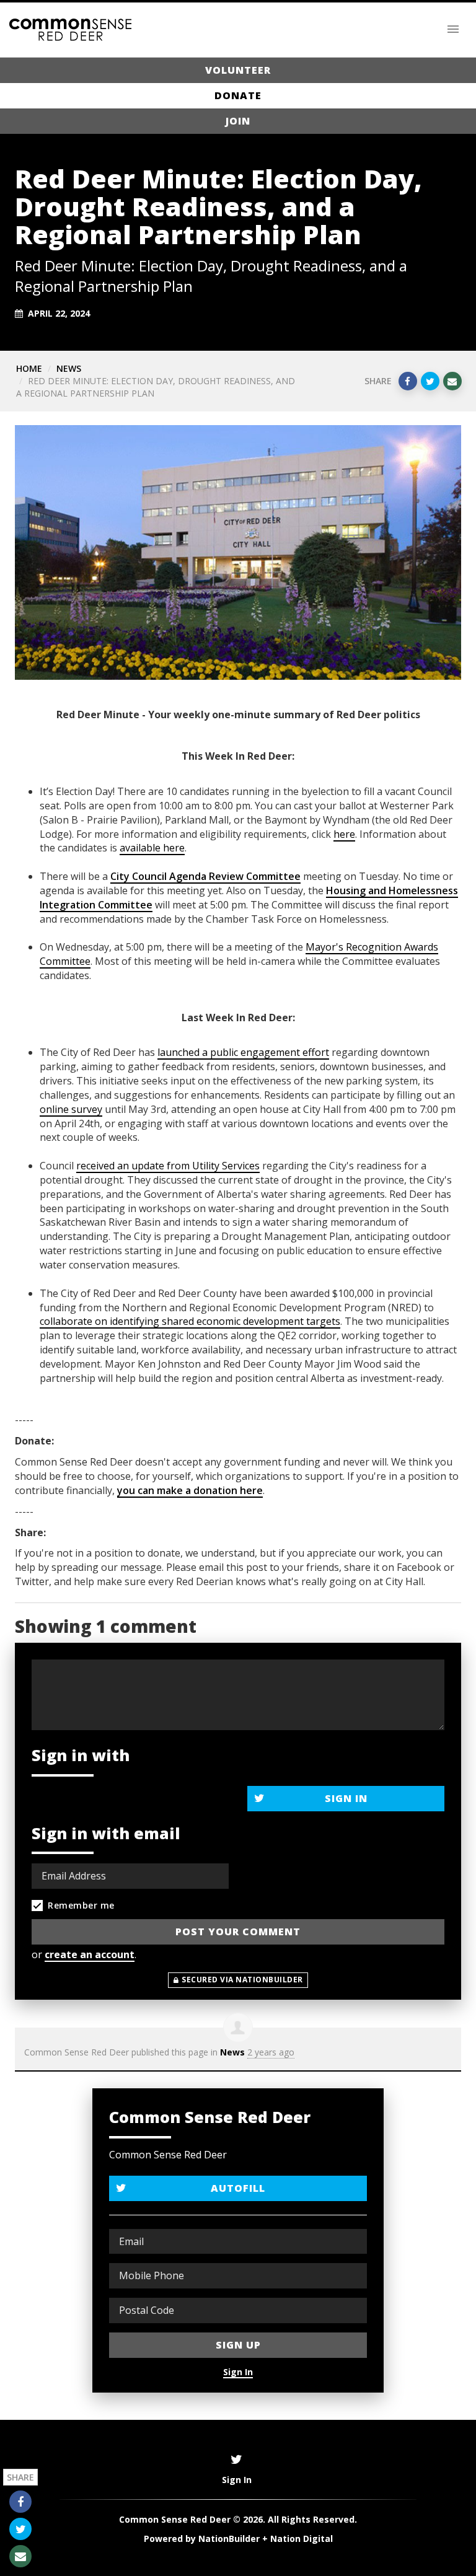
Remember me (81, 1905)
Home (29, 368)
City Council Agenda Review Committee (205, 876)
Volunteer (238, 70)
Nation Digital (302, 2539)
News (69, 368)
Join (238, 121)
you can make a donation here (190, 1490)
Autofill (238, 2188)
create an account (90, 1954)
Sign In (346, 1798)
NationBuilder (229, 2539)
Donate (238, 95)
